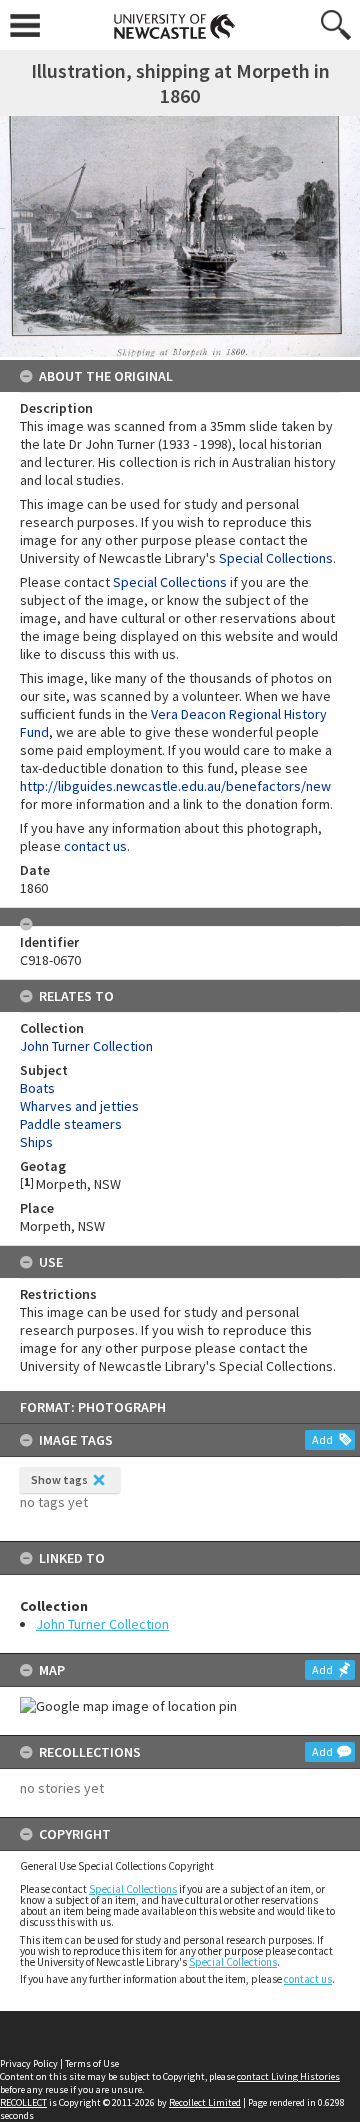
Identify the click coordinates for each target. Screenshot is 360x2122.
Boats (37, 1088)
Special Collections (133, 1889)
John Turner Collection (102, 1624)
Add (322, 1439)
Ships (36, 1142)
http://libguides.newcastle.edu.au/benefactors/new (175, 786)
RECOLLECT (23, 2102)
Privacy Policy (29, 2063)
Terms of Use (92, 2063)
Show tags (59, 1479)
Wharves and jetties (79, 1106)
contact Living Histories (288, 2076)
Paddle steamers (71, 1124)
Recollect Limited (205, 2102)
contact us (308, 1979)
